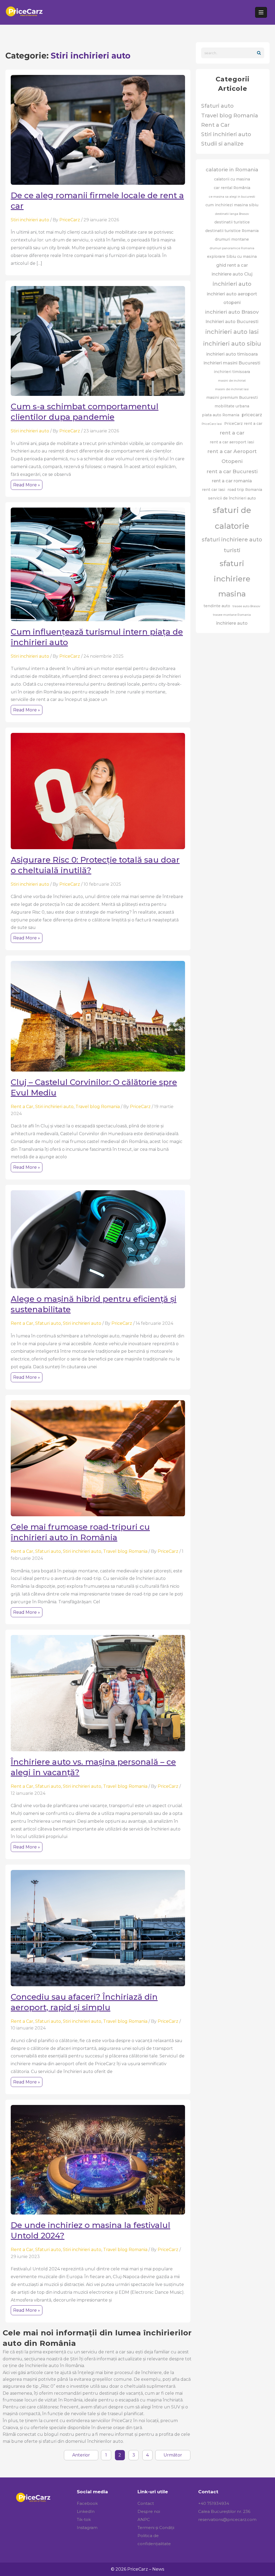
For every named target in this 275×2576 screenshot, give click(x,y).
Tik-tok (84, 2519)
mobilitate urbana (232, 406)
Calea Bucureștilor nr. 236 (224, 2511)
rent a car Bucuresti (232, 471)
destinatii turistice (232, 222)
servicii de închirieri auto (232, 498)
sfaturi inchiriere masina (232, 579)
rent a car (232, 433)
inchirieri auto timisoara (232, 354)
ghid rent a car (232, 265)
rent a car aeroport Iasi (232, 442)
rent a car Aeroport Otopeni (232, 456)
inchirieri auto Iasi (232, 332)
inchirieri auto (232, 284)
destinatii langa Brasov (232, 214)
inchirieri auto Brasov (232, 312)
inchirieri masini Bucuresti (232, 363)
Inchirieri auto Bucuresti (232, 321)
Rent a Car (22, 1107)
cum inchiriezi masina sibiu (232, 205)
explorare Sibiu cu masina (232, 256)
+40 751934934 (214, 2503)
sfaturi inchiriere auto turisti (232, 545)
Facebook (87, 2503)
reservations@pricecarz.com (227, 2519)
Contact (146, 2503)
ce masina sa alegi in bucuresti (232, 197)
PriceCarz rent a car (243, 424)
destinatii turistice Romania (232, 231)
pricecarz (252, 415)
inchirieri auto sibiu (232, 344)
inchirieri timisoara (232, 372)
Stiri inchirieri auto (30, 220)
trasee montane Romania (232, 615)
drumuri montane (232, 239)
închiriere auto (232, 623)
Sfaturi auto (48, 1323)
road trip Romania (245, 490)
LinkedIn (86, 2511)
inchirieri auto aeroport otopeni (232, 298)
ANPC (144, 2519)
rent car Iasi (214, 490)
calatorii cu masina (232, 179)
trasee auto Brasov (246, 606)
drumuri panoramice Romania (232, 248)
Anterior (81, 2455)
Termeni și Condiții (156, 2528)
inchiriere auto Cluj (232, 274)
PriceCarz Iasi (212, 424)
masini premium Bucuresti (232, 397)
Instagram (87, 2528)
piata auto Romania (221, 415)
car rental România (232, 188)
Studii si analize (222, 144)
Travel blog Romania (98, 1107)
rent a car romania (232, 481)
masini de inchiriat (232, 381)
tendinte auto (217, 606)
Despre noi (149, 2511)
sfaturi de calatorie (232, 518)
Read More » (28, 486)
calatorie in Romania (232, 170)
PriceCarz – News (146, 2569)
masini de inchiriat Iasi (232, 389)
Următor (173, 2455)
